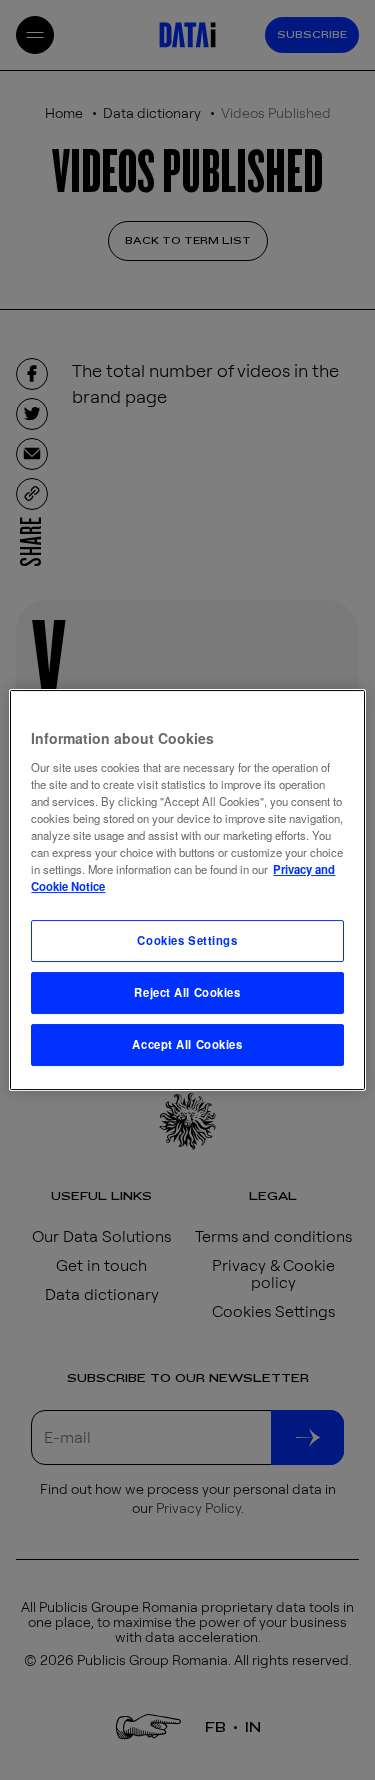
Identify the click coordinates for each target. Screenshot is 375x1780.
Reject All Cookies (187, 992)
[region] (187, 890)
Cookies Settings (187, 940)
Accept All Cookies (187, 1044)
